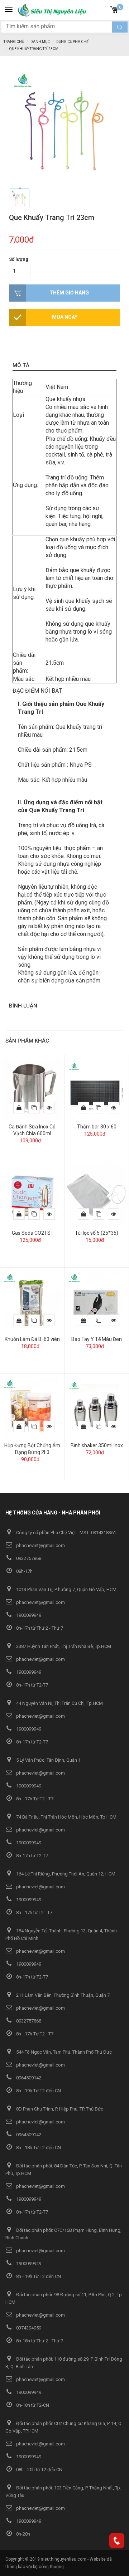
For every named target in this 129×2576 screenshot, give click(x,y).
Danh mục (40, 42)
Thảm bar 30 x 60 (97, 1127)
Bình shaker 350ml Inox (97, 1445)
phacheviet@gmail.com (40, 1545)
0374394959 (28, 2328)
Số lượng (19, 259)
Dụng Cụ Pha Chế (72, 42)
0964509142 (28, 2078)
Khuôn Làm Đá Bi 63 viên (32, 1339)
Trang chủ (14, 42)
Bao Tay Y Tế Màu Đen (97, 1339)
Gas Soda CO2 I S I (32, 1233)
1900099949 (28, 1615)
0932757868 (28, 1558)
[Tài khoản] (102, 9)
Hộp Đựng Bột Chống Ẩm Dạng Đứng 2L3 (32, 1449)
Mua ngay (65, 317)
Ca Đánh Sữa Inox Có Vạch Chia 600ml (32, 1130)
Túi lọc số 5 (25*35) (97, 1233)
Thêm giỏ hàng (69, 293)
